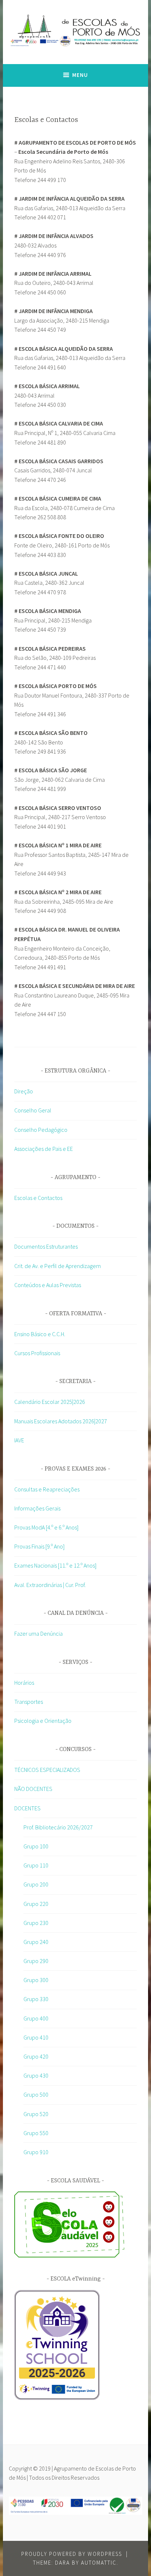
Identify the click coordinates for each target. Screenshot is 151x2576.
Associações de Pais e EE (44, 1149)
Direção (24, 1091)
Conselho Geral (33, 1110)
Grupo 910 (36, 2152)
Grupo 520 (36, 2114)
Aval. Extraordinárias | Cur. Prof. (50, 1585)
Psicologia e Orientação (43, 1721)
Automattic (99, 2563)
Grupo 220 (36, 1904)
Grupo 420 (36, 2056)
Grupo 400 (36, 2018)
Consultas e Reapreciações (47, 1489)
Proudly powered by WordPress (72, 2554)
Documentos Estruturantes (46, 1246)
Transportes (29, 1702)
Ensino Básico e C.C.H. (40, 1334)
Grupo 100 (36, 1846)
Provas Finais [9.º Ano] (39, 1546)
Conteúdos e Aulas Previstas (48, 1285)
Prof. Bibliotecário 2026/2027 (58, 1827)
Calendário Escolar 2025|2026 (50, 1402)
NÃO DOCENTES (33, 1789)
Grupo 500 (36, 2094)
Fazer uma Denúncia (38, 1633)
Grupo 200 (36, 1884)
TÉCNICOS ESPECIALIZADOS (47, 1770)
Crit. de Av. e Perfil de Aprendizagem (58, 1266)
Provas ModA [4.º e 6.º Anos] (46, 1527)
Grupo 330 (36, 1999)
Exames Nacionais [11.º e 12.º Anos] (55, 1565)
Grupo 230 (36, 1923)
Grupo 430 (36, 2075)
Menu (80, 75)
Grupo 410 (36, 2037)
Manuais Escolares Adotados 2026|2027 (61, 1421)
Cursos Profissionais (37, 1353)
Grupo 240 (36, 1942)
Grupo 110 (36, 1865)
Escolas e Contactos (38, 1198)
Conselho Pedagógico (41, 1130)
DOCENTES (27, 1808)
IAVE (19, 1440)
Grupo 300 (36, 1980)
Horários (24, 1683)
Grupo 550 (36, 2133)
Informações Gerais (37, 1508)
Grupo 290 (36, 1961)
